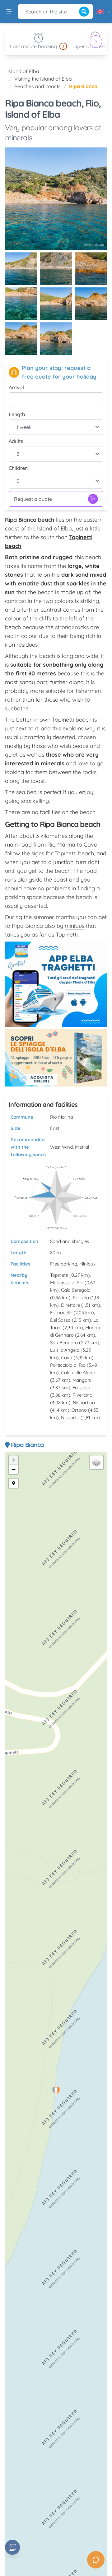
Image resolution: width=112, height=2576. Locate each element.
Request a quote (33, 499)
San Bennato (64, 1343)
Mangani (82, 1380)
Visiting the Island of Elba (43, 79)
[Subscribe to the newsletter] (12, 2547)
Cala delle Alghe (78, 1373)
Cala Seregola (76, 1290)
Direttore (70, 1305)
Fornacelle (61, 1313)
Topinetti (59, 1275)
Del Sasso (60, 1320)
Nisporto (70, 1417)
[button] (56, 2091)
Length (17, 414)
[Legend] (13, 1483)
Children (18, 468)
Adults (16, 441)
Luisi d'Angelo (65, 1350)
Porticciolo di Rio (68, 1365)
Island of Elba (23, 71)
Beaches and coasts (37, 86)
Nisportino (84, 1402)
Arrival (16, 387)
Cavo (67, 1358)
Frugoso (81, 1387)
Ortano (79, 1410)
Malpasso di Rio (67, 1283)
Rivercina (82, 1395)
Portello (81, 1298)
